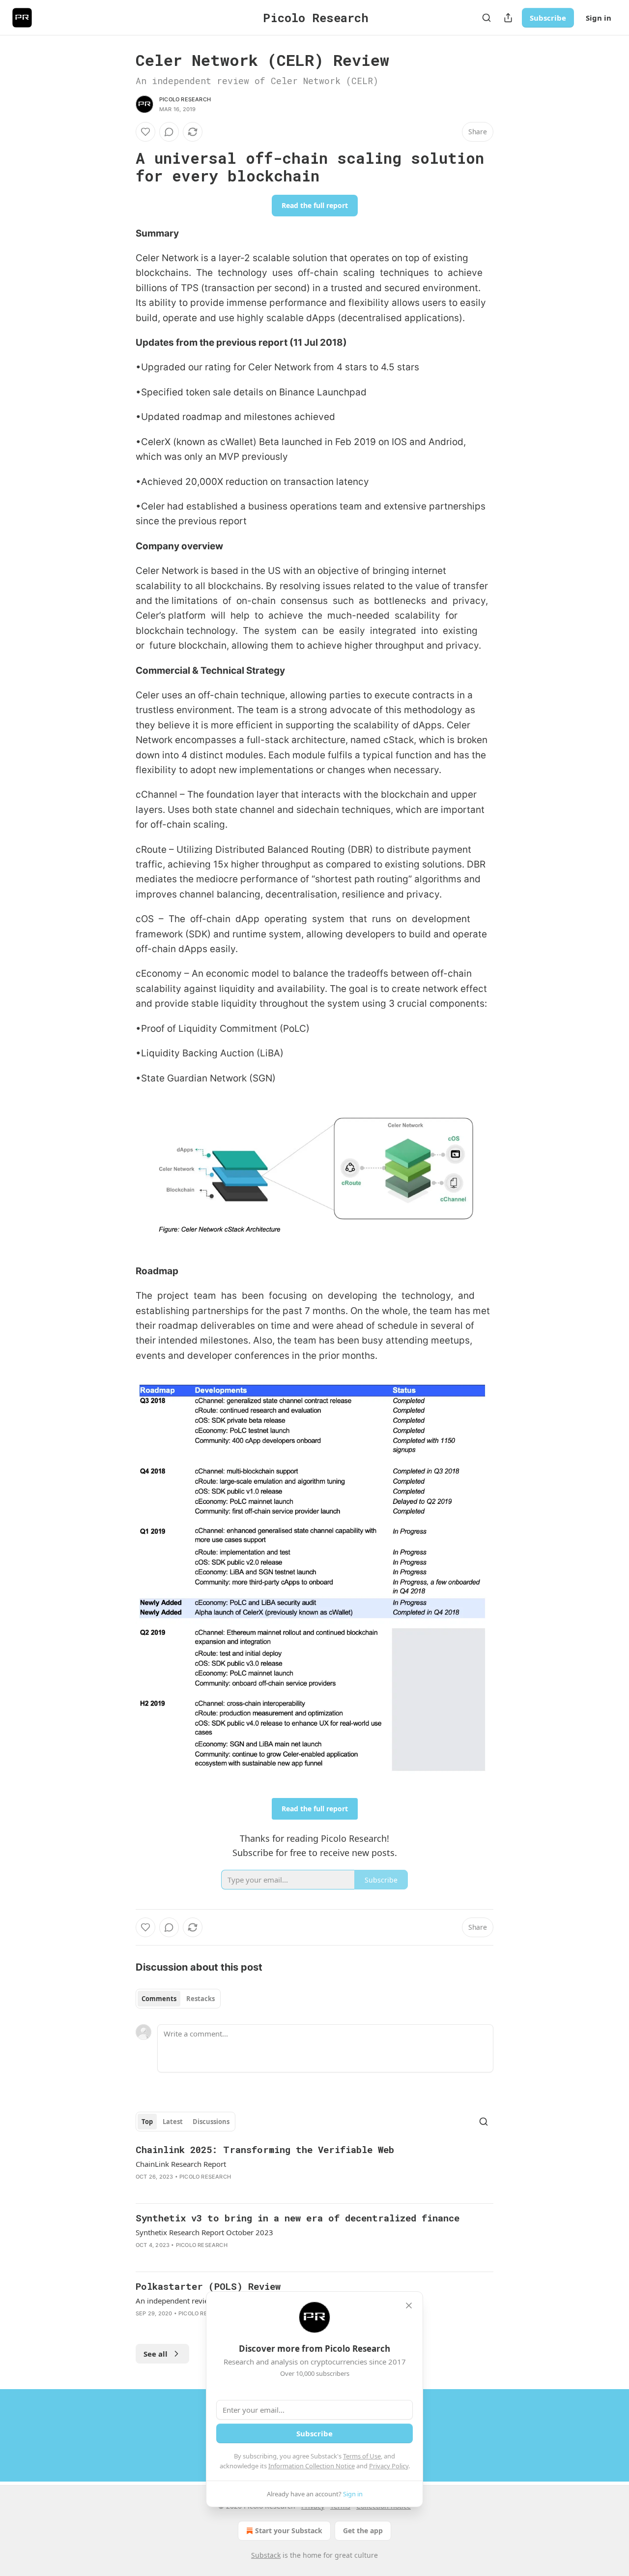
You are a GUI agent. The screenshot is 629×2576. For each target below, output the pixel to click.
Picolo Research (185, 99)
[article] (314, 2169)
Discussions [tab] (211, 2122)
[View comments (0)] (169, 132)
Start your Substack (289, 2531)
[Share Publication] (508, 18)
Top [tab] (147, 2122)
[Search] (486, 18)
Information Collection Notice (312, 2466)
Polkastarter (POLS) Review (208, 2286)
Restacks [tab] (200, 1999)
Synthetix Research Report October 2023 (204, 2232)
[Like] (145, 132)
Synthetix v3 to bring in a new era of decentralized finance (298, 2218)
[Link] (122, 167)
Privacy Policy (389, 2466)
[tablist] (178, 1999)
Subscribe (548, 18)
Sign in (599, 18)
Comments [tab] (159, 1999)
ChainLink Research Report (181, 2164)
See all (156, 2354)
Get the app (363, 2531)
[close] (409, 2306)
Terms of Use (362, 2456)
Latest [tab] (173, 2122)
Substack (266, 2555)
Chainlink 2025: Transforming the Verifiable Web (265, 2149)
